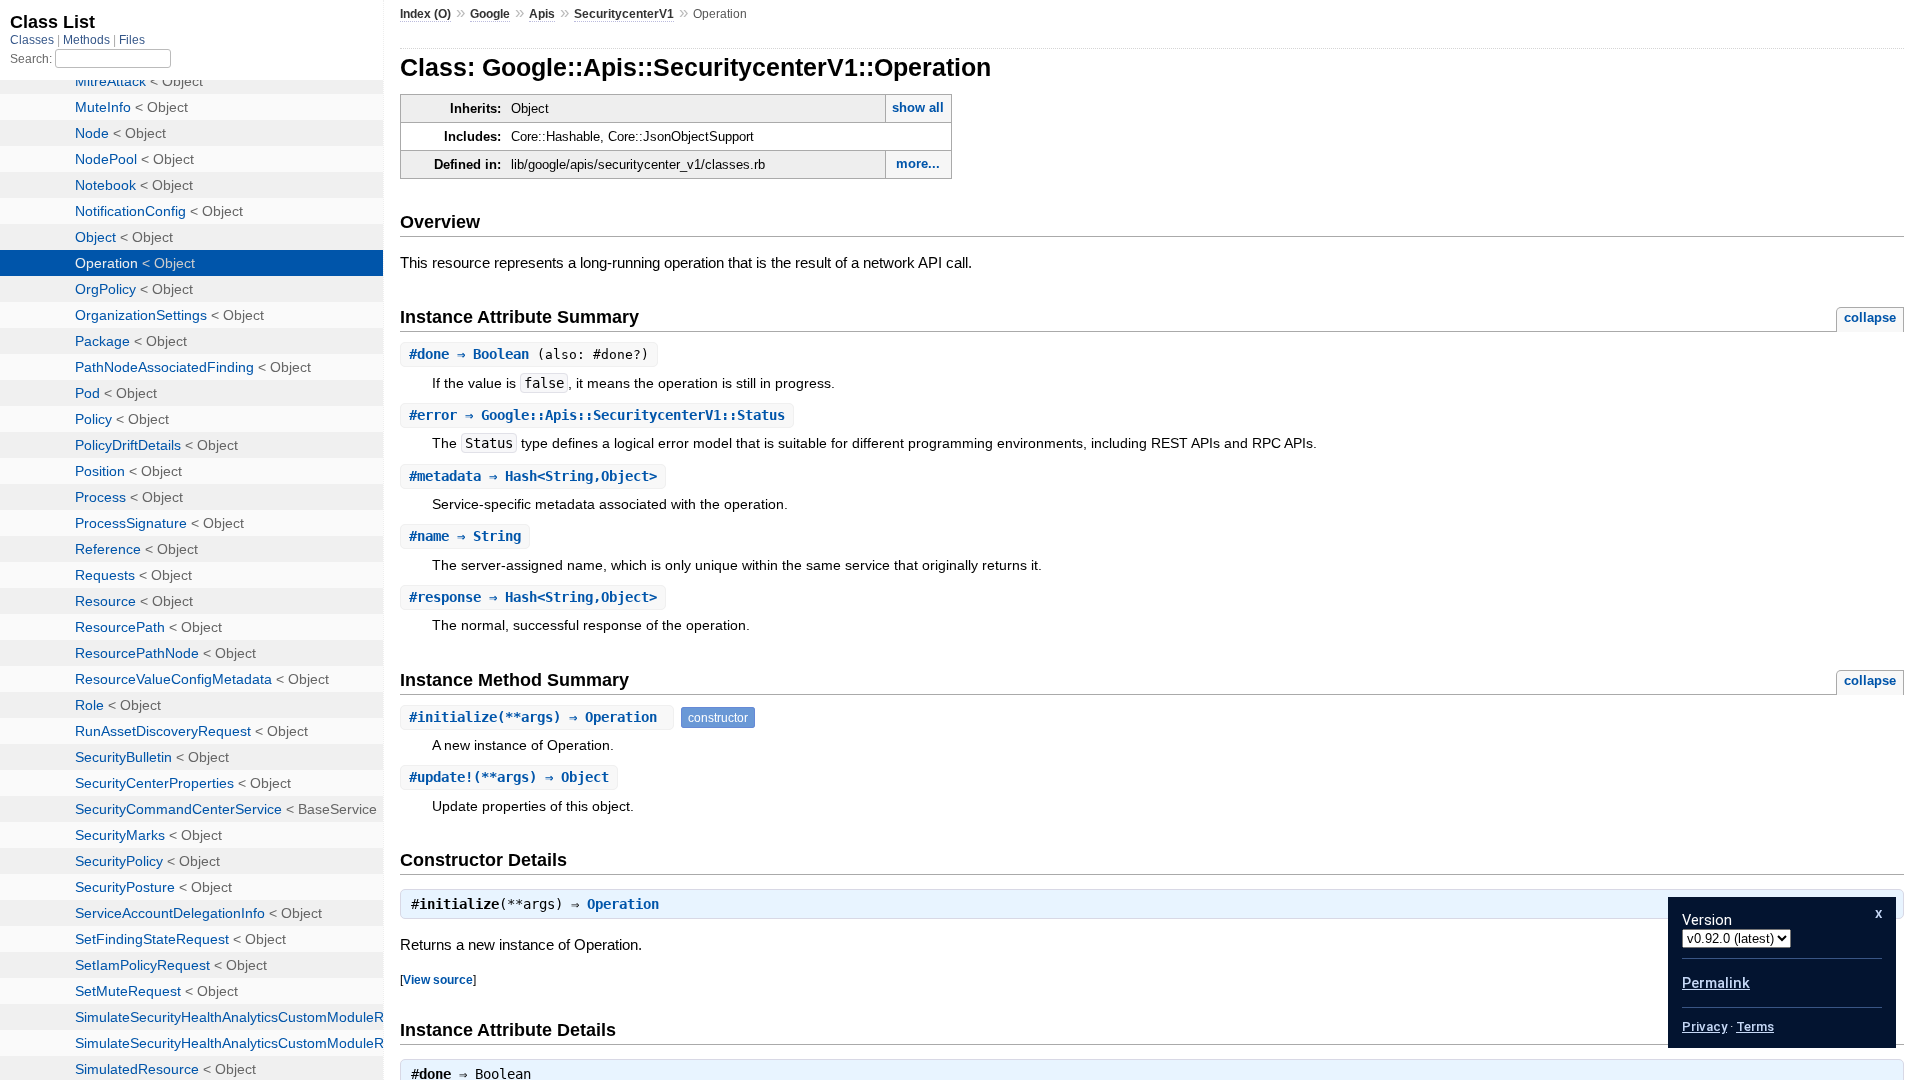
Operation (623, 904)
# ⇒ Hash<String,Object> (533, 476)
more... (918, 163)
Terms (1755, 1026)
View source (438, 979)
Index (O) (425, 14)
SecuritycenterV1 (624, 14)
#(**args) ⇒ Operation (537, 717)
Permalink (1716, 983)
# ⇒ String (465, 536)
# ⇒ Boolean (473, 354)
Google (490, 14)
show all (918, 107)
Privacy (1704, 1026)
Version (1707, 920)
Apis (542, 14)
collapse (1870, 317)
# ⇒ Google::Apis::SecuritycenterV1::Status (597, 415)
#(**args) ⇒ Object (509, 777)
